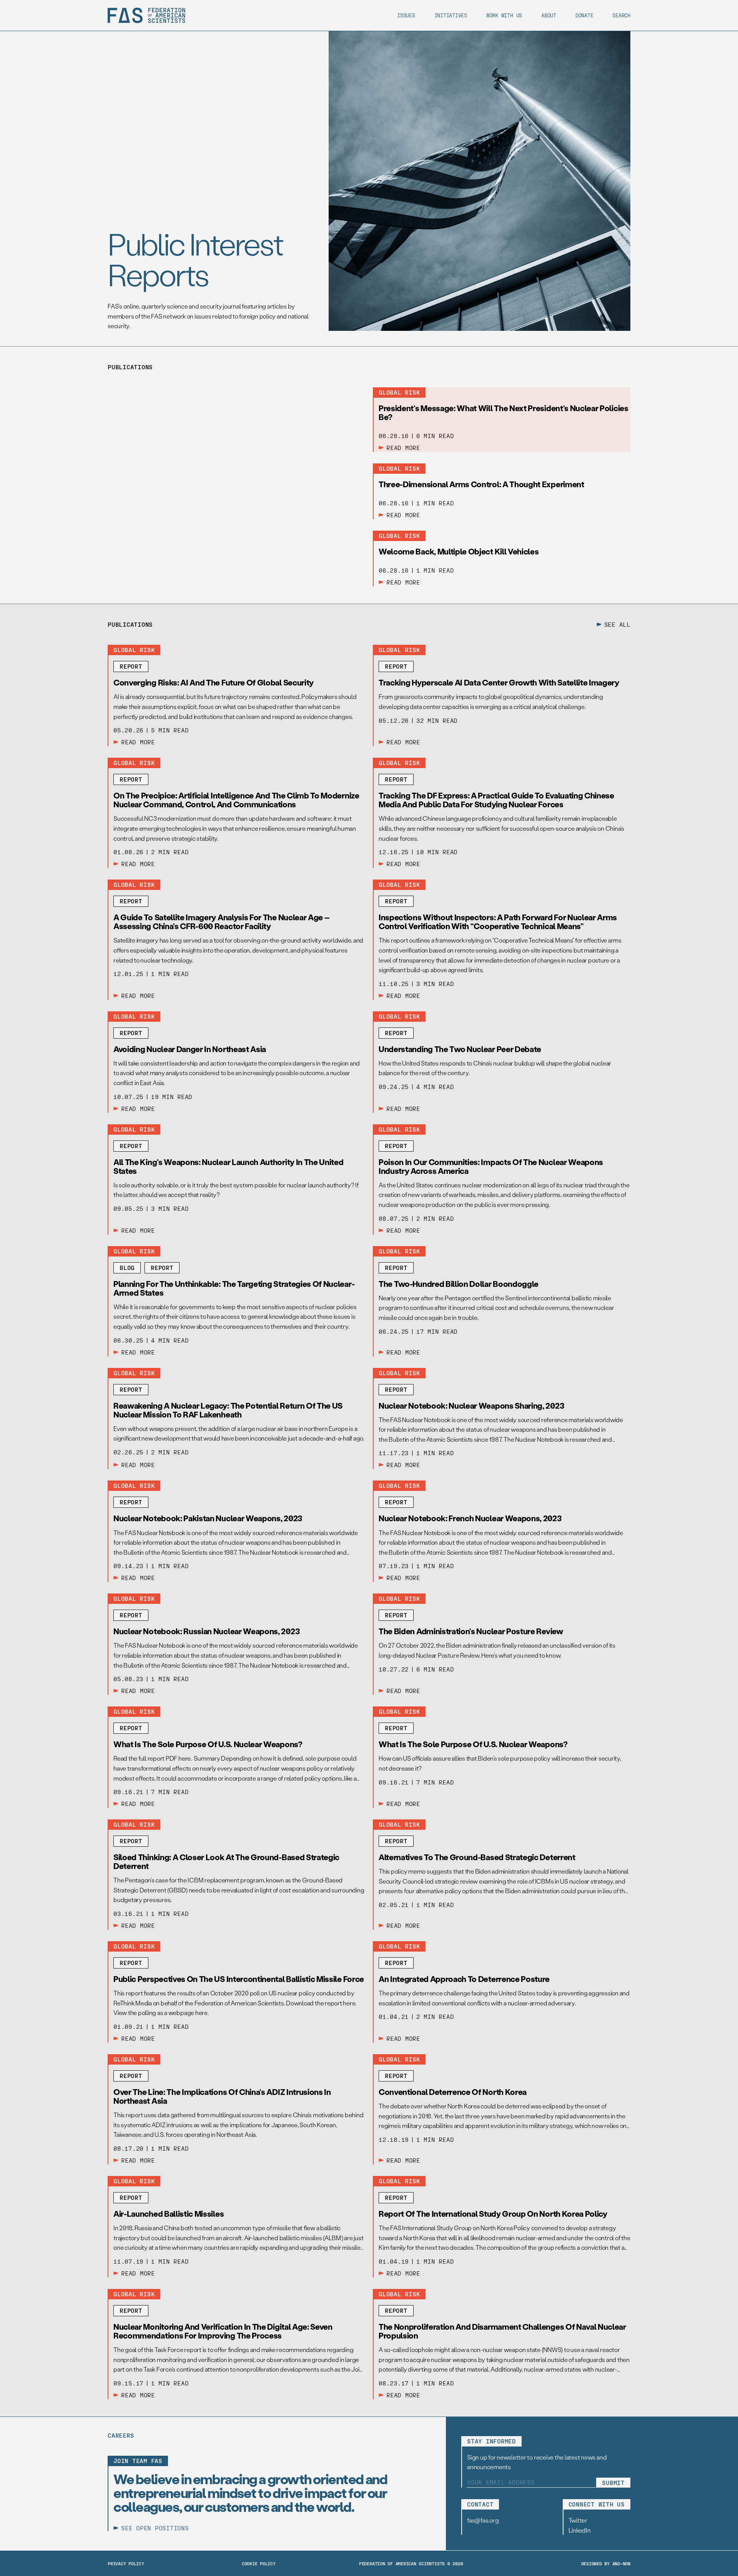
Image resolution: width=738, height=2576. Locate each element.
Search (621, 15)
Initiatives (451, 15)
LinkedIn (580, 2530)
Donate (584, 15)
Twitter (578, 2520)
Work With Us (504, 15)
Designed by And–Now (606, 2563)
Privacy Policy (126, 2563)
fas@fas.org (483, 2520)
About (549, 15)
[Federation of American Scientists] (146, 15)
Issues (406, 15)
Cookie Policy (259, 2563)
